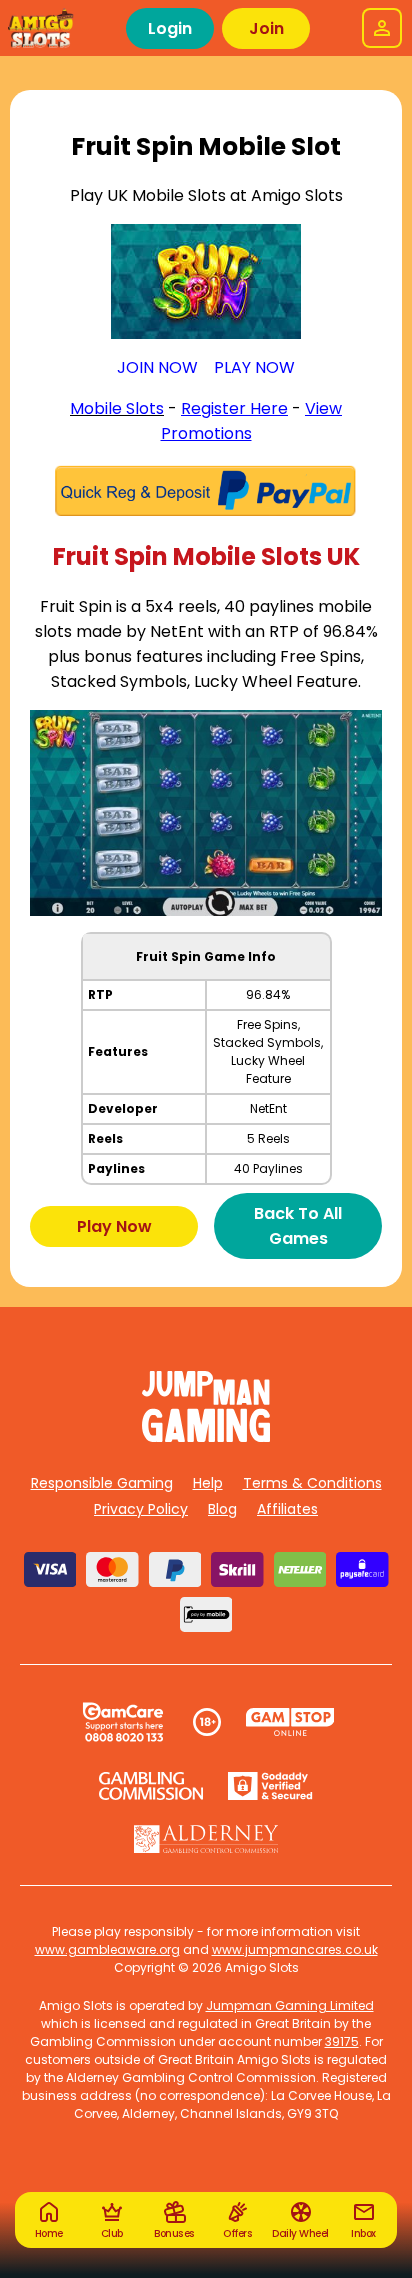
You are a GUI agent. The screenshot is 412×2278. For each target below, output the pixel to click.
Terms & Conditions (312, 1483)
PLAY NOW (254, 367)
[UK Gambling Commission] (151, 1786)
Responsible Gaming (102, 1483)
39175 (342, 2041)
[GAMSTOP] (290, 1722)
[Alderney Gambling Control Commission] (206, 1839)
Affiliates (287, 1509)
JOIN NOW (157, 367)
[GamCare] (123, 1722)
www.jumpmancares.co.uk (295, 1949)
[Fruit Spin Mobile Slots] (206, 281)
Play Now (114, 1226)
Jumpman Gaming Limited (290, 2005)
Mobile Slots (117, 408)
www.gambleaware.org (107, 1949)
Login (170, 28)
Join (266, 28)
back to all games (298, 1226)
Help (208, 1483)
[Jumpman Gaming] (206, 1436)
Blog (222, 1509)
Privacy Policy (141, 1509)
